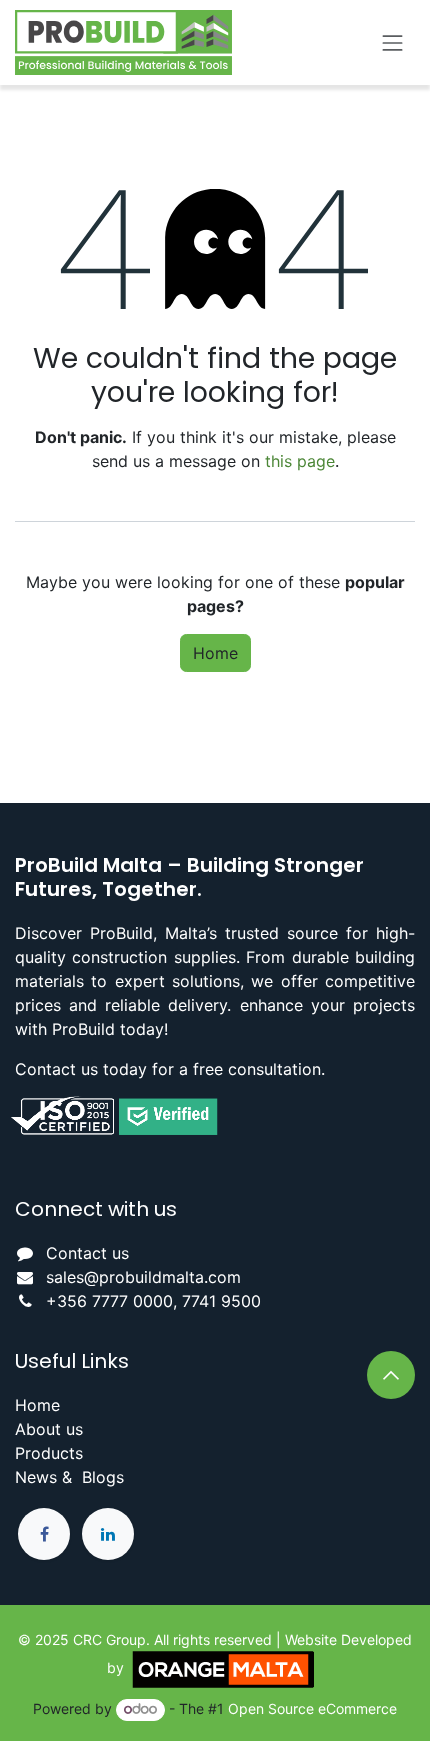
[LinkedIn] (108, 1534)
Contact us (87, 1253)
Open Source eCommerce (312, 1708)
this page (300, 461)
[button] (391, 1375)
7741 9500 (221, 1301)
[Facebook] (44, 1534)
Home (215, 653)
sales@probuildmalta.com (143, 1277)
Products (49, 1453)
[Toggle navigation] (393, 42)
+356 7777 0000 (109, 1301)
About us (49, 1429)
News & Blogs (69, 1477)
